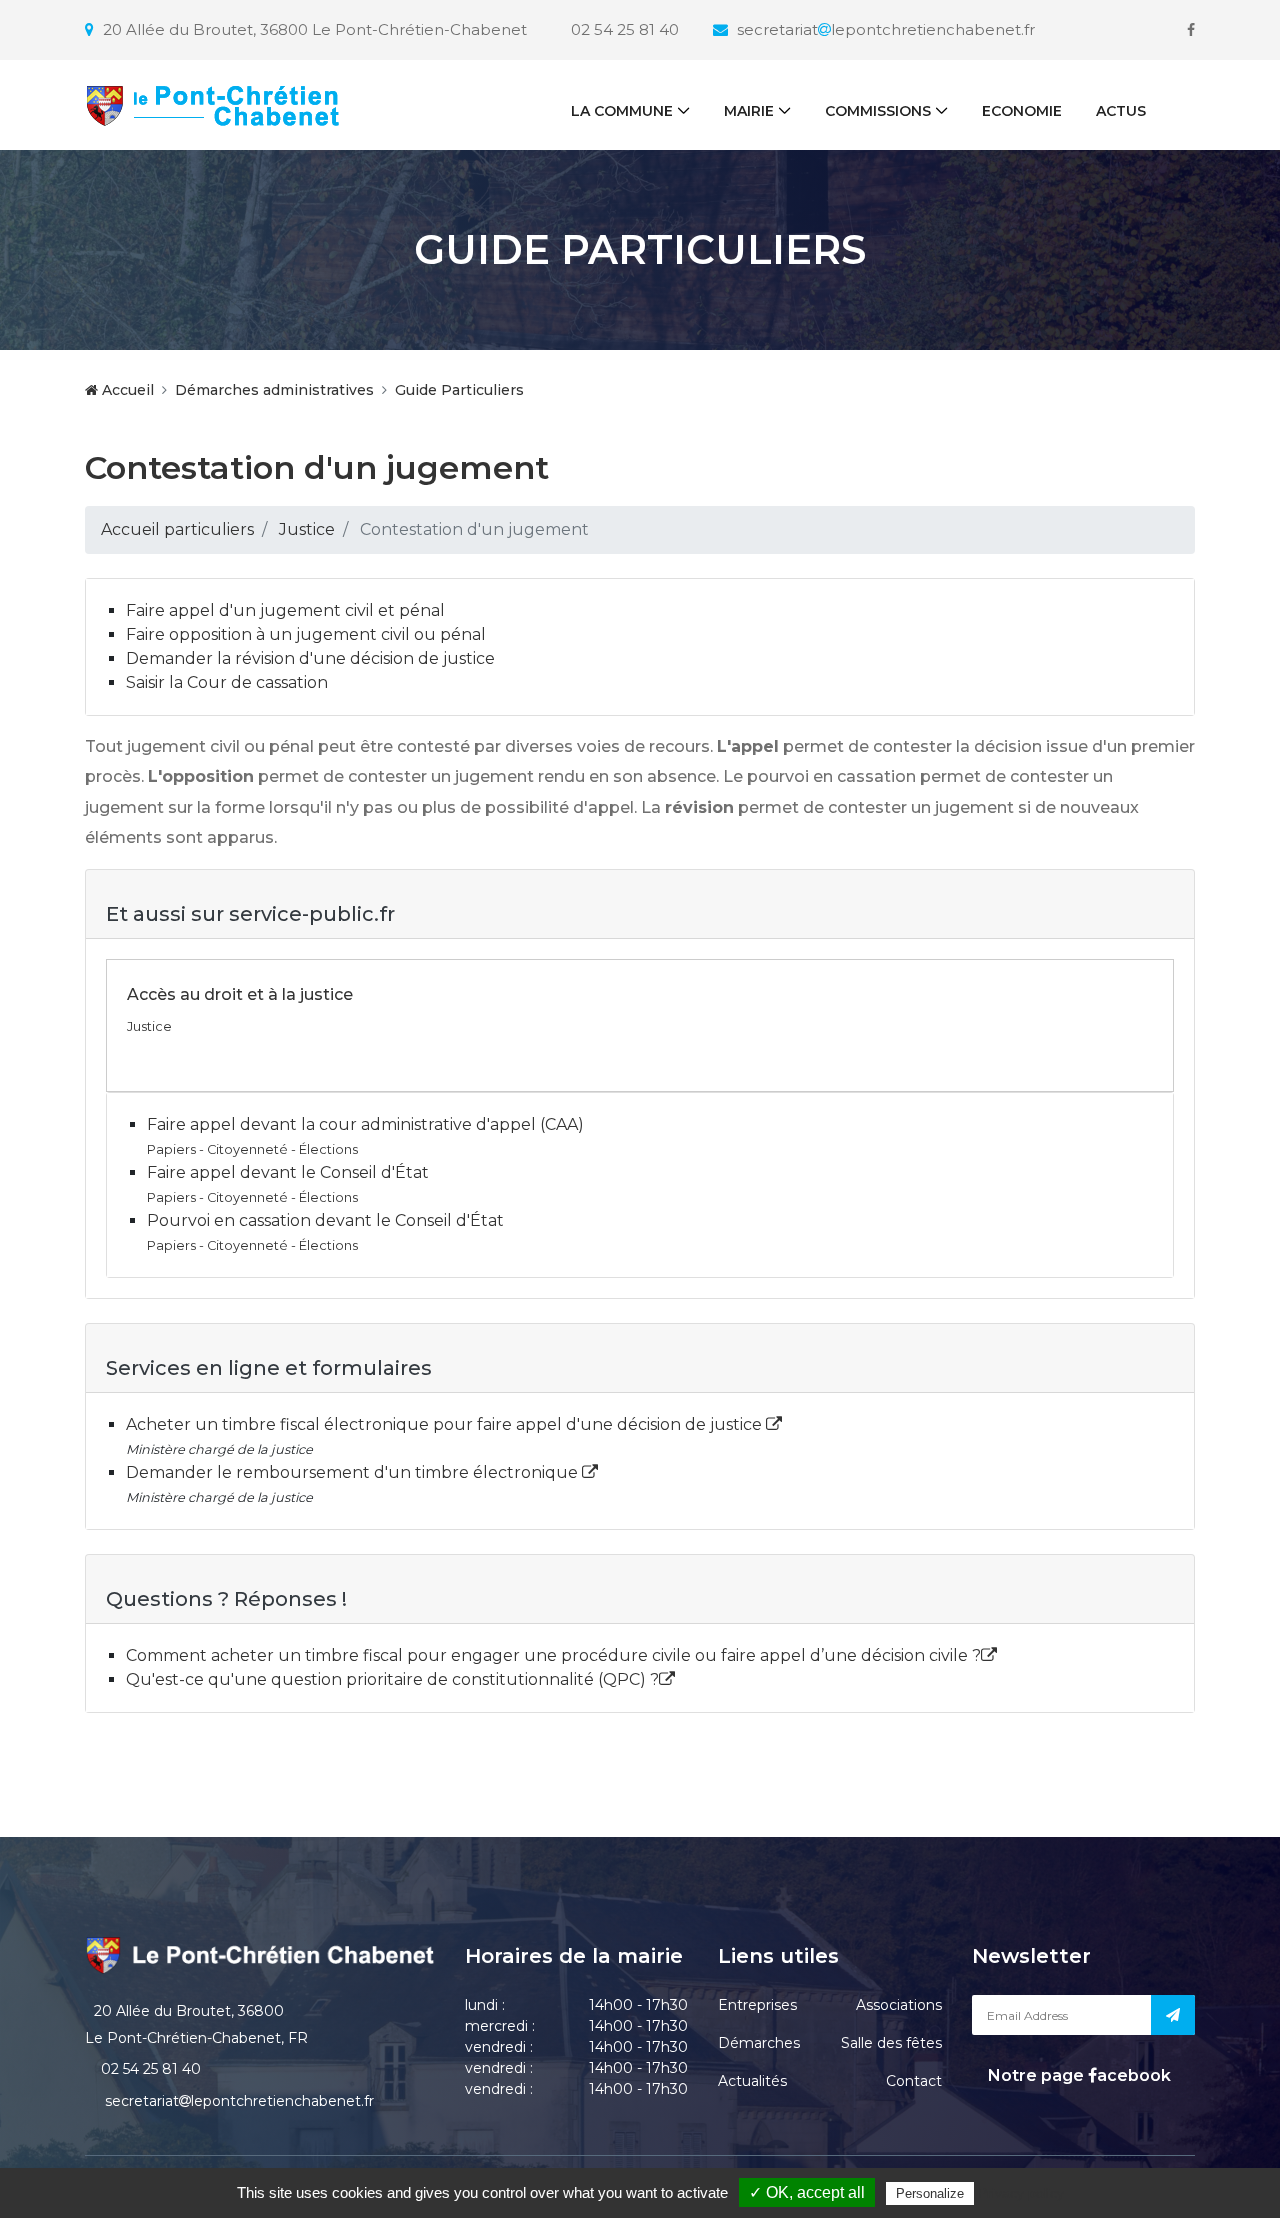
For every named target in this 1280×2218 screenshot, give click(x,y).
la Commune (622, 111)
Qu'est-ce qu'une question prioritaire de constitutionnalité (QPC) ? (392, 1679)
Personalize (930, 2193)
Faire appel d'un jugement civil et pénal (285, 610)
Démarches (759, 2043)
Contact (914, 2081)
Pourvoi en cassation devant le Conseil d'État (325, 1220)
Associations (899, 2005)
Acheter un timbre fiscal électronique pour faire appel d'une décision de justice (446, 1424)
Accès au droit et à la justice (240, 994)
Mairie (749, 111)
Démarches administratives (274, 390)
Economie (1022, 111)
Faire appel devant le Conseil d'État (288, 1172)
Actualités (752, 2081)
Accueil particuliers (177, 529)
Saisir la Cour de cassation (227, 682)
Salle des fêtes (891, 2043)
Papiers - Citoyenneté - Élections (252, 1149)
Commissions (878, 111)
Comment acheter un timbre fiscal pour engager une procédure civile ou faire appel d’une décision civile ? (553, 1655)
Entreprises (757, 2005)
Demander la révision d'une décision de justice (310, 658)
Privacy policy (1021, 2193)
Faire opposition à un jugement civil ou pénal (306, 634)
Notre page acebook (1077, 2075)
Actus (1121, 111)
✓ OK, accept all (807, 2192)
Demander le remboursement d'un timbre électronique (354, 1472)
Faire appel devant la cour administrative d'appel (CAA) (365, 1124)
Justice (307, 529)
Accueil (126, 390)
